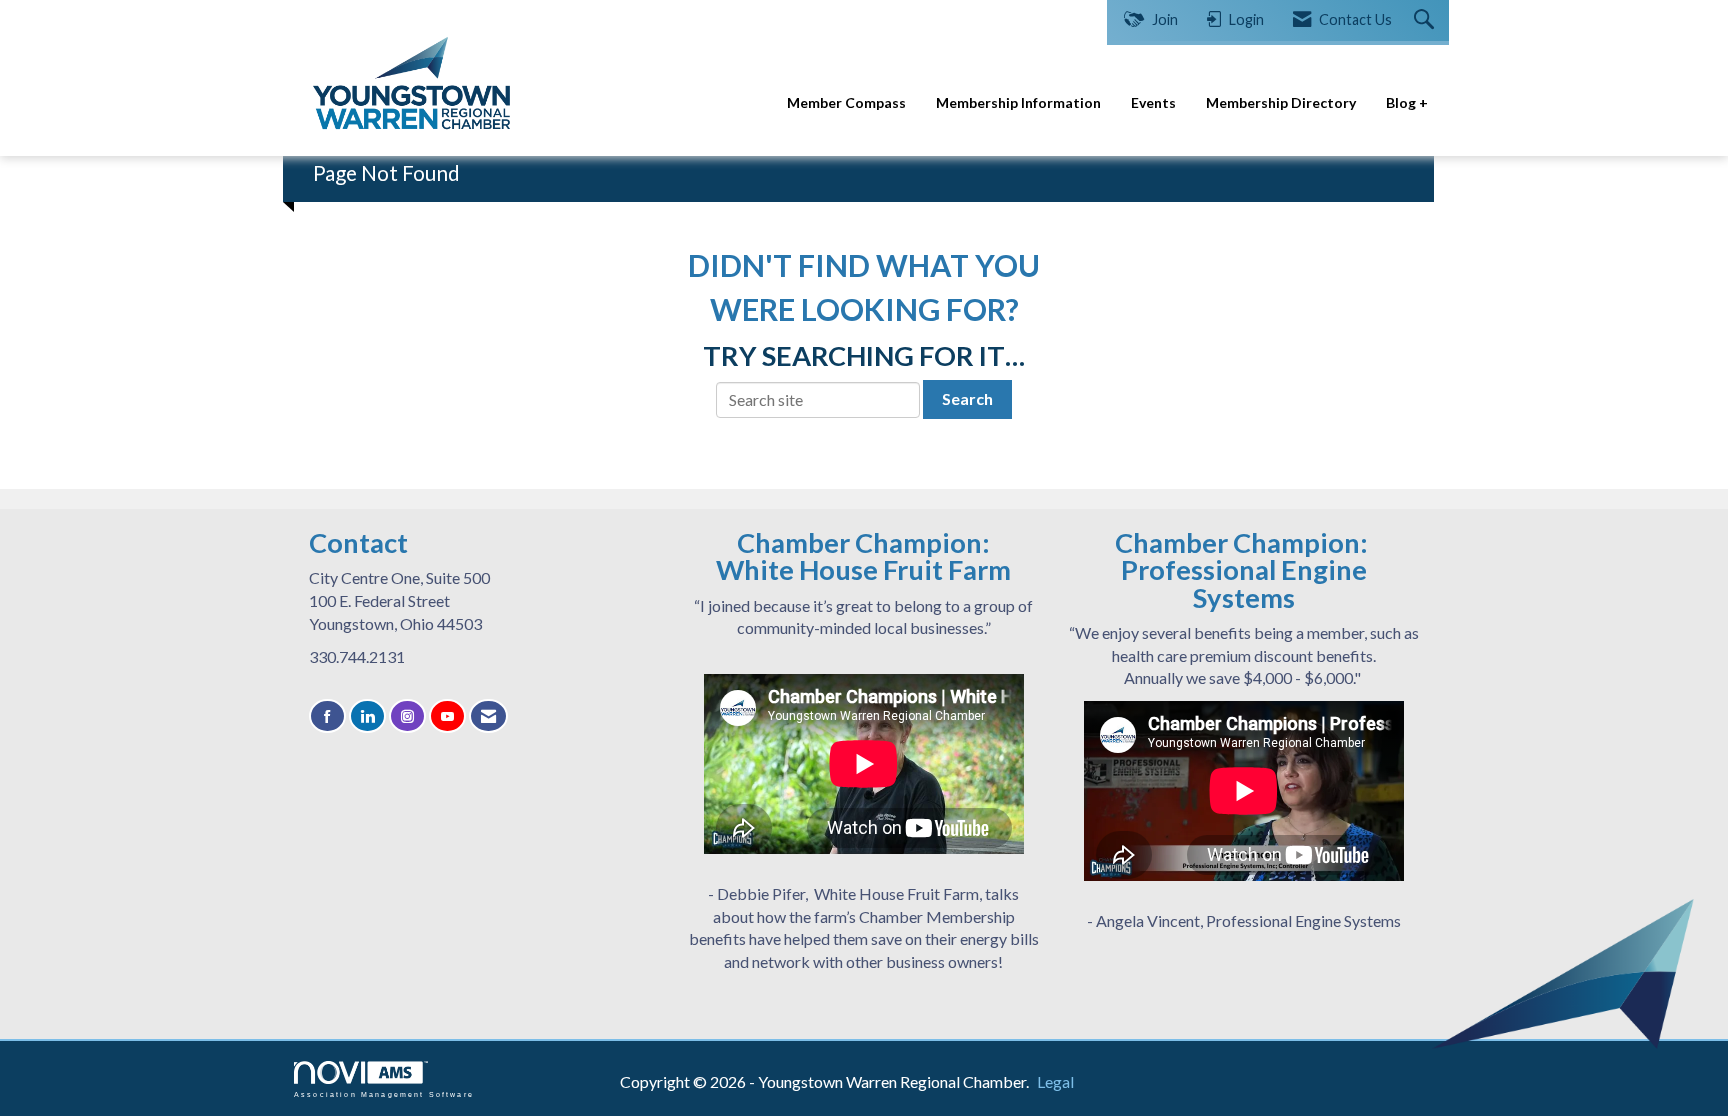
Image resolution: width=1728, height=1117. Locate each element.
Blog (1402, 102)
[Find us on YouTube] (447, 716)
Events (1153, 102)
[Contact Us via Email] (488, 716)
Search (967, 398)
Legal (1055, 1081)
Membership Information (1018, 102)
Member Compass (846, 102)
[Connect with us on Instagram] (407, 716)
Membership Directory (1281, 102)
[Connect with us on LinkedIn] (367, 716)
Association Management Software (384, 1094)
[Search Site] (1426, 20)
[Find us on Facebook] (327, 716)
